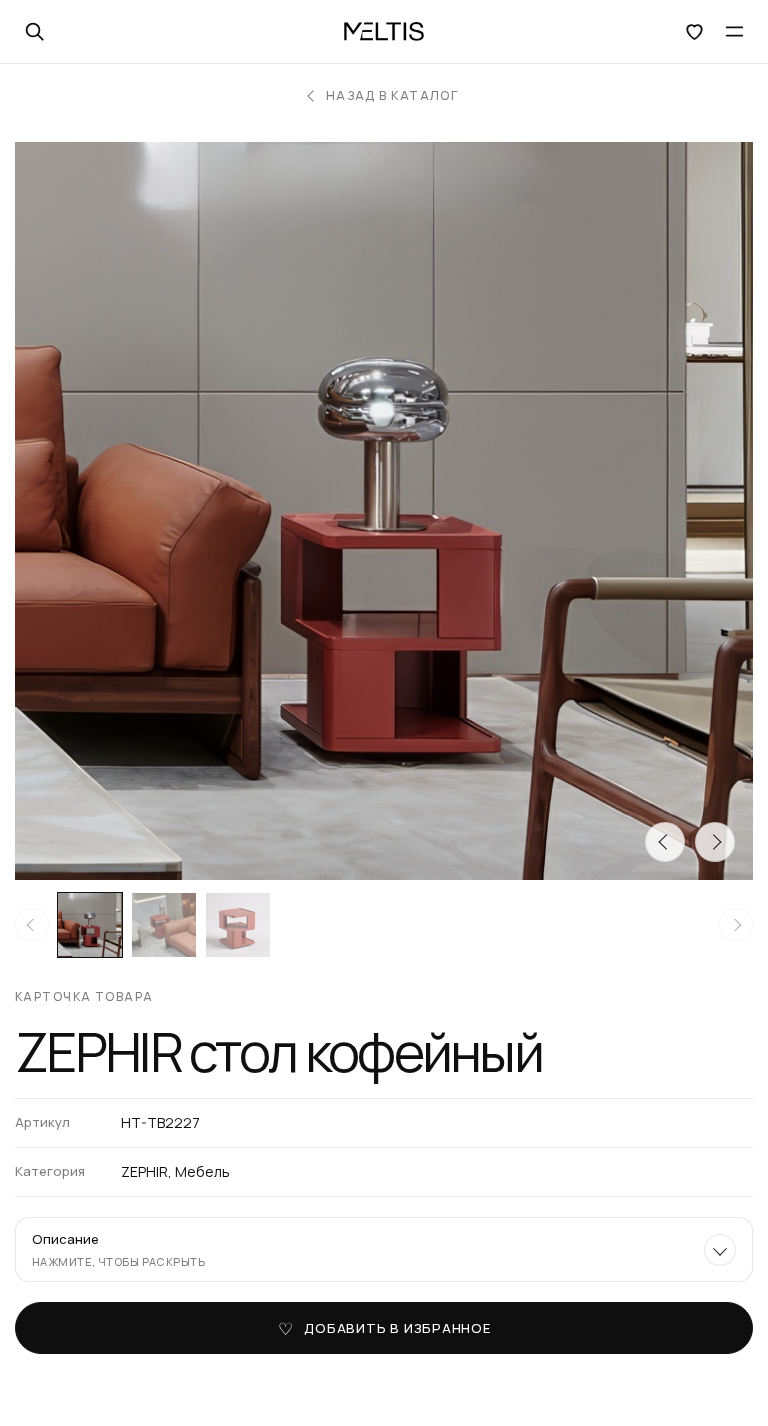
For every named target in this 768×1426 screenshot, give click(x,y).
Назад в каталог (393, 95)
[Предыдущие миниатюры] (32, 925)
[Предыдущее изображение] (665, 842)
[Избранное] (694, 32)
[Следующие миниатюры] (736, 925)
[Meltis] (384, 32)
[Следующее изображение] (715, 842)
